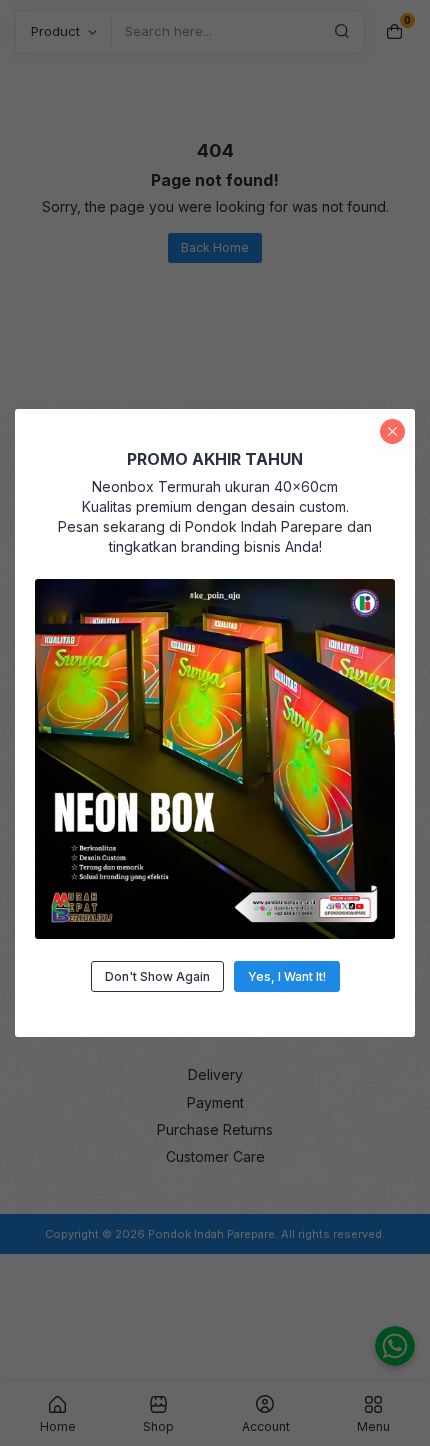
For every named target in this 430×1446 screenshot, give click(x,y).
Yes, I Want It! (287, 976)
